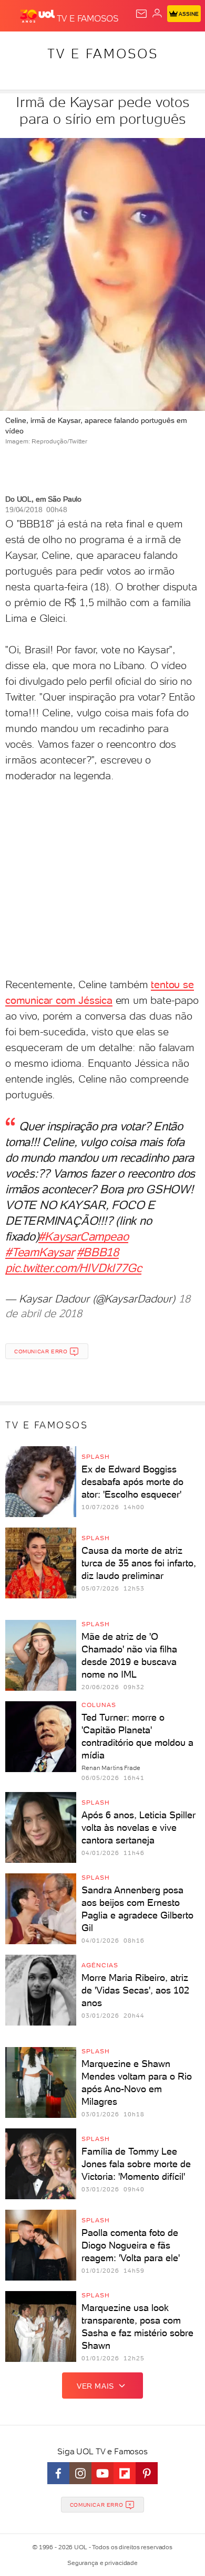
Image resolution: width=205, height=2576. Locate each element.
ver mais (95, 2386)
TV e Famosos (103, 54)
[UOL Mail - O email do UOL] (141, 14)
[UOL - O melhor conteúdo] (38, 16)
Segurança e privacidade (102, 2563)
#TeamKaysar (40, 1252)
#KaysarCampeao (83, 1236)
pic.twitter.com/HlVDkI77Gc (73, 1268)
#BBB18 (98, 1252)
